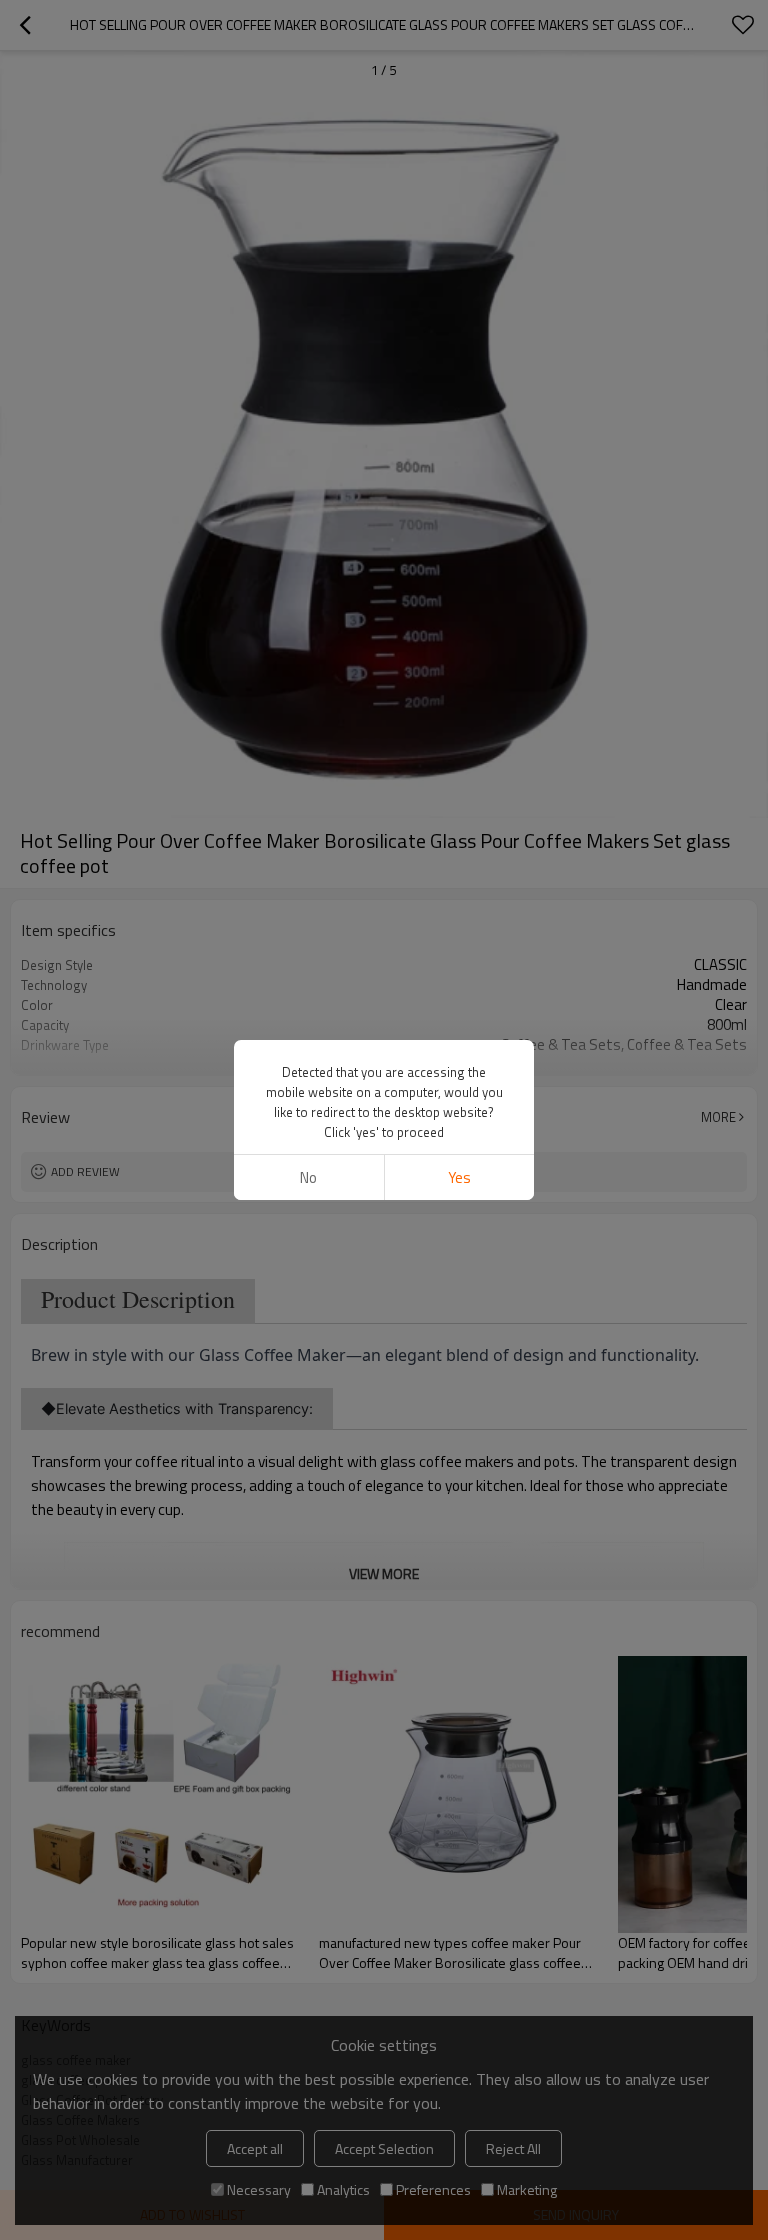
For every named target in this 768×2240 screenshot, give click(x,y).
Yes (459, 1177)
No (308, 1177)
